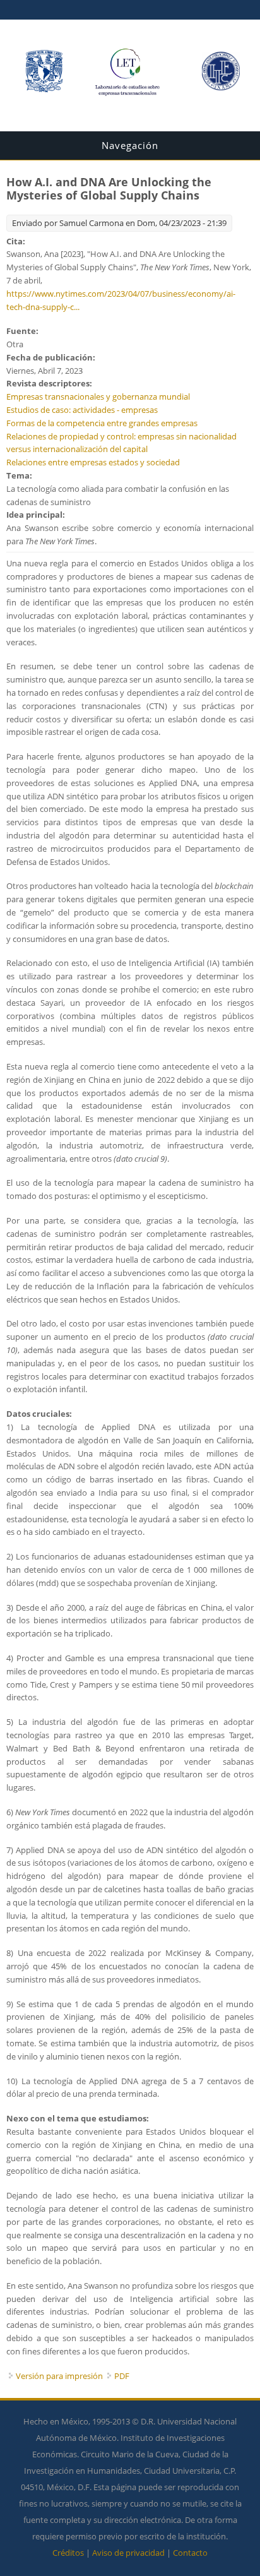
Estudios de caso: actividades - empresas (82, 410)
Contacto (190, 2553)
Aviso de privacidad (128, 2553)
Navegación (130, 145)
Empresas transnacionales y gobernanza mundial (98, 397)
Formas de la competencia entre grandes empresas (102, 423)
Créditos (68, 2553)
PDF (122, 2376)
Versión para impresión (59, 2376)
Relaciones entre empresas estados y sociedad (93, 462)
